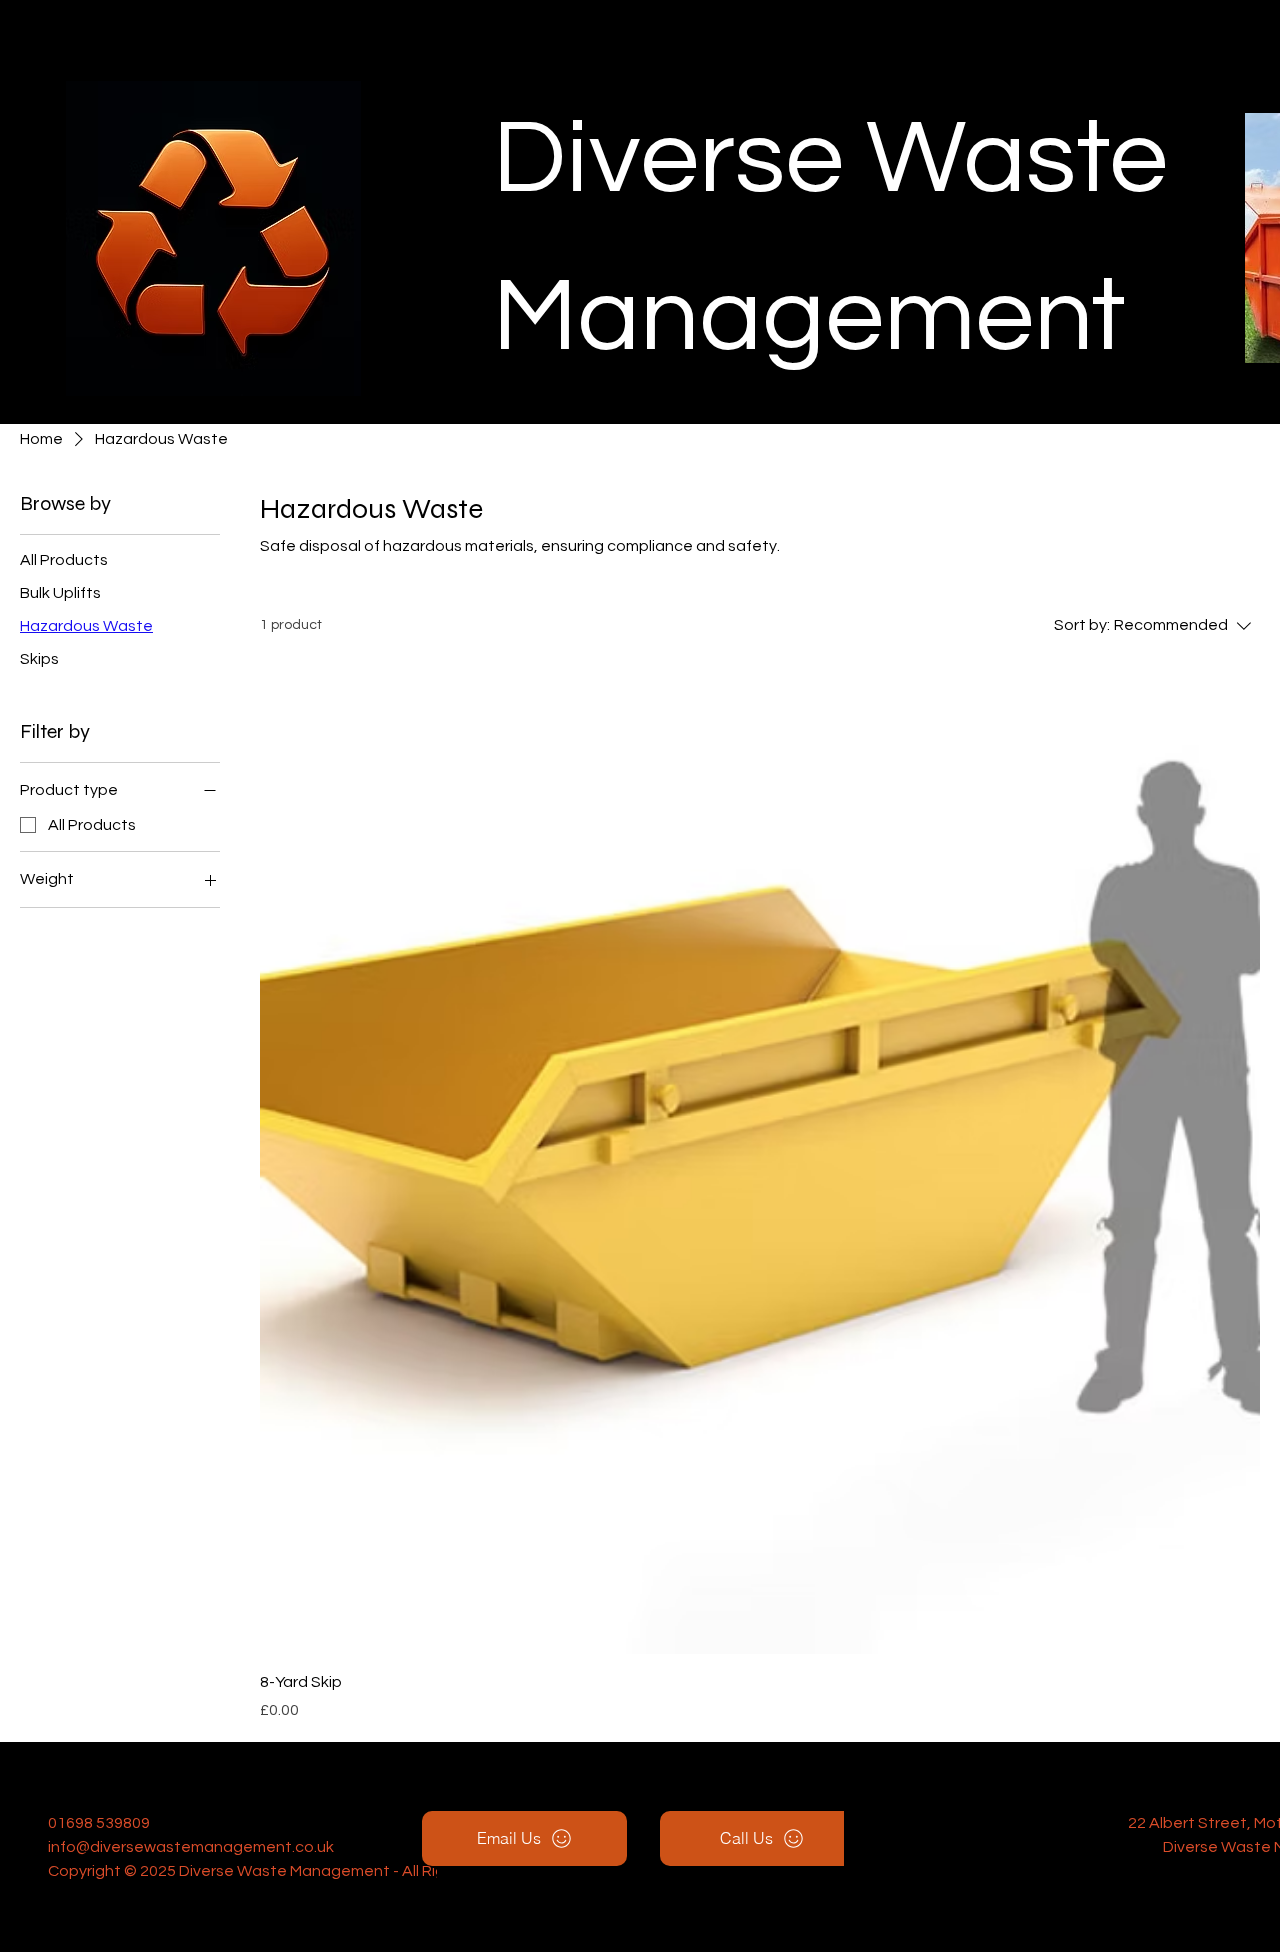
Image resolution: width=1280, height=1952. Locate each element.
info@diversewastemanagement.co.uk (191, 1847)
